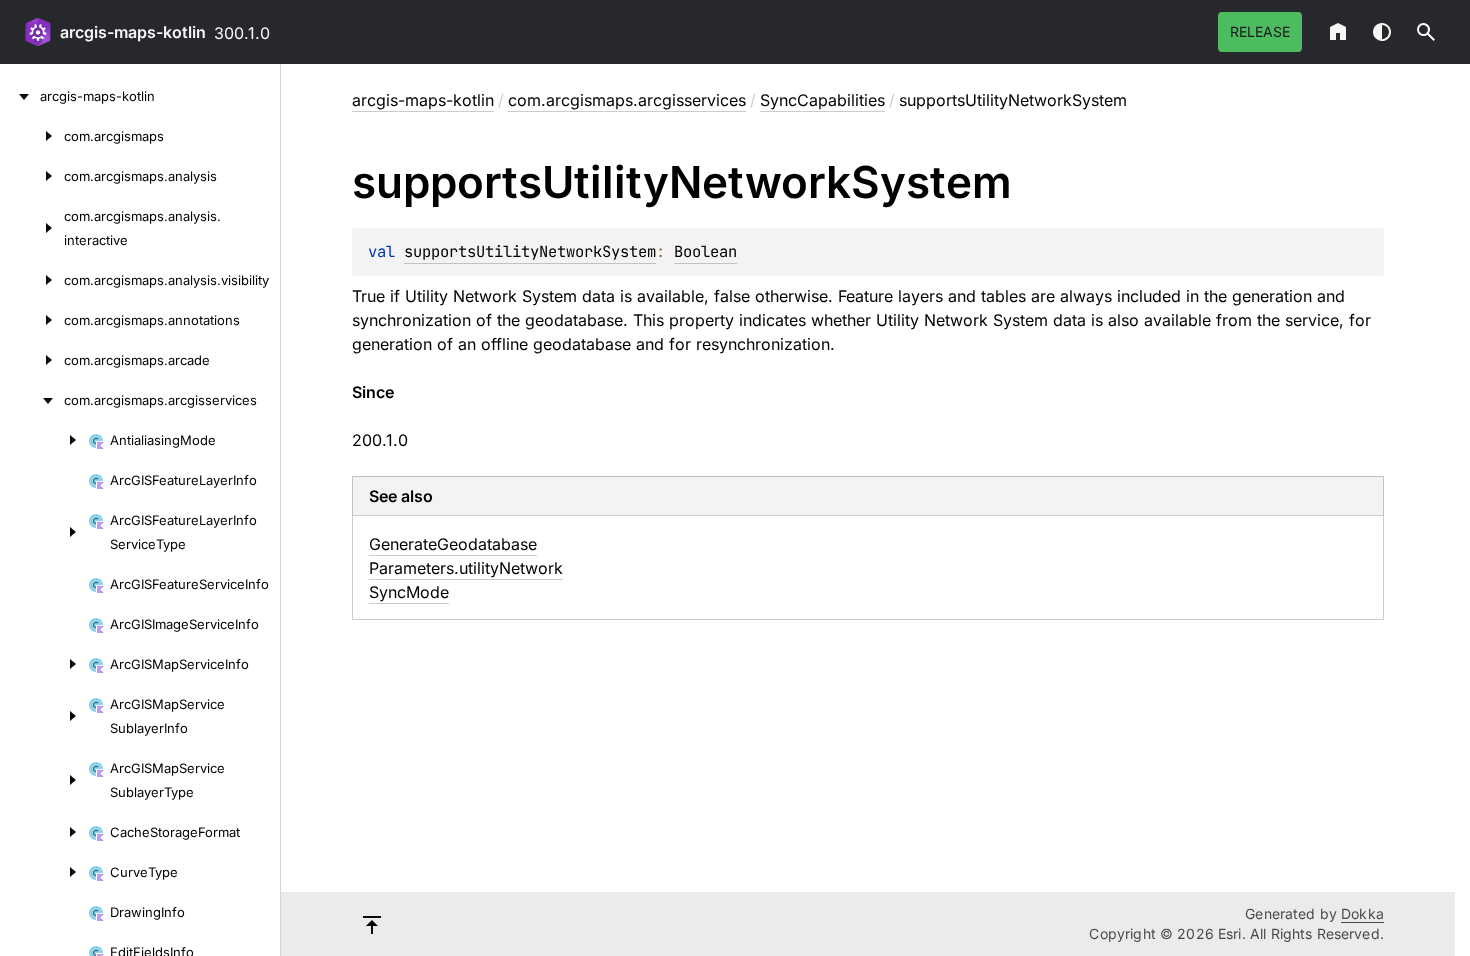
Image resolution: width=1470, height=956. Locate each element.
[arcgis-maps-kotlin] (20, 96)
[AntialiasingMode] (44, 440)
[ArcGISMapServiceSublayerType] (44, 780)
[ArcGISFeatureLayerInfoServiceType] (44, 532)
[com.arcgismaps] (32, 136)
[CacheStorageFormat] (44, 832)
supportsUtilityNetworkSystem (530, 251)
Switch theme (1382, 32)
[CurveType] (44, 872)
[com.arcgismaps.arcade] (32, 360)
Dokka (1362, 913)
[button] (1426, 32)
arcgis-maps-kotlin (133, 32)
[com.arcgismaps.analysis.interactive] (32, 228)
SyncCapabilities (822, 100)
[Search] (1426, 32)
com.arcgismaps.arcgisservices (627, 100)
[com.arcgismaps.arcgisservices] (32, 400)
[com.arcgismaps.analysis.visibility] (32, 280)
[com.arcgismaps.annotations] (32, 320)
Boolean (705, 251)
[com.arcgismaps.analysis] (32, 176)
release (1260, 31)
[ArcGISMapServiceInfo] (44, 664)
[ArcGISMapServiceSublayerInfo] (44, 716)
